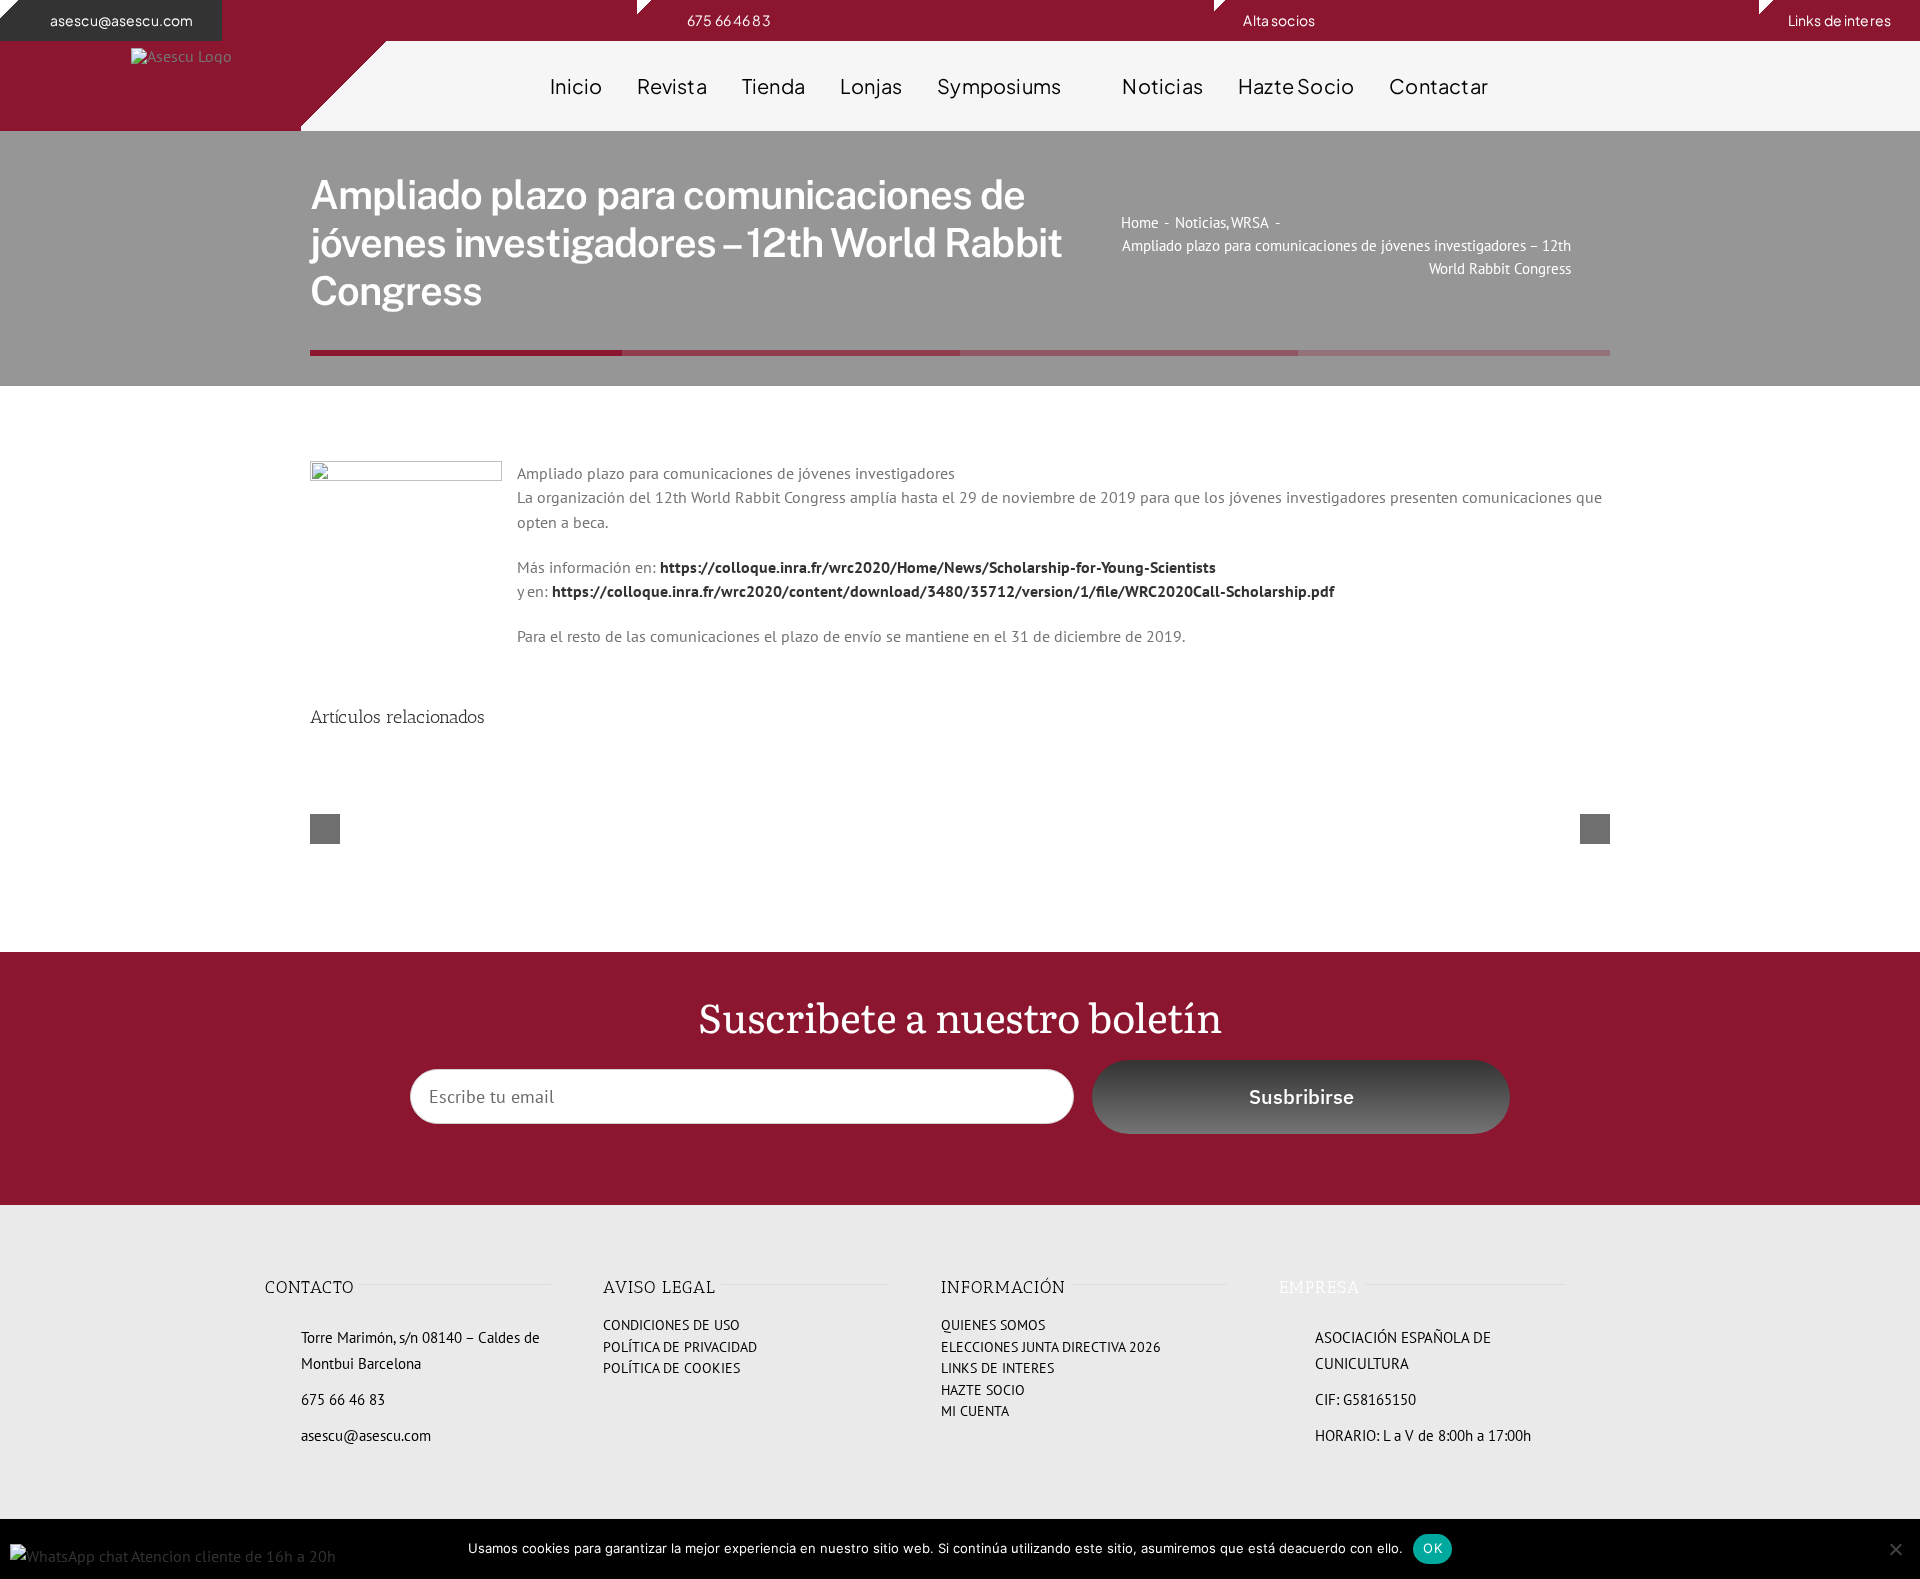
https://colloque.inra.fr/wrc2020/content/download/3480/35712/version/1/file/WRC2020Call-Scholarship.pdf (943, 591)
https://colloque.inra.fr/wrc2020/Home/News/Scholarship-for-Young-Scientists (938, 567)
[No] (1895, 1549)
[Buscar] (1662, 86)
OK (1432, 1548)
